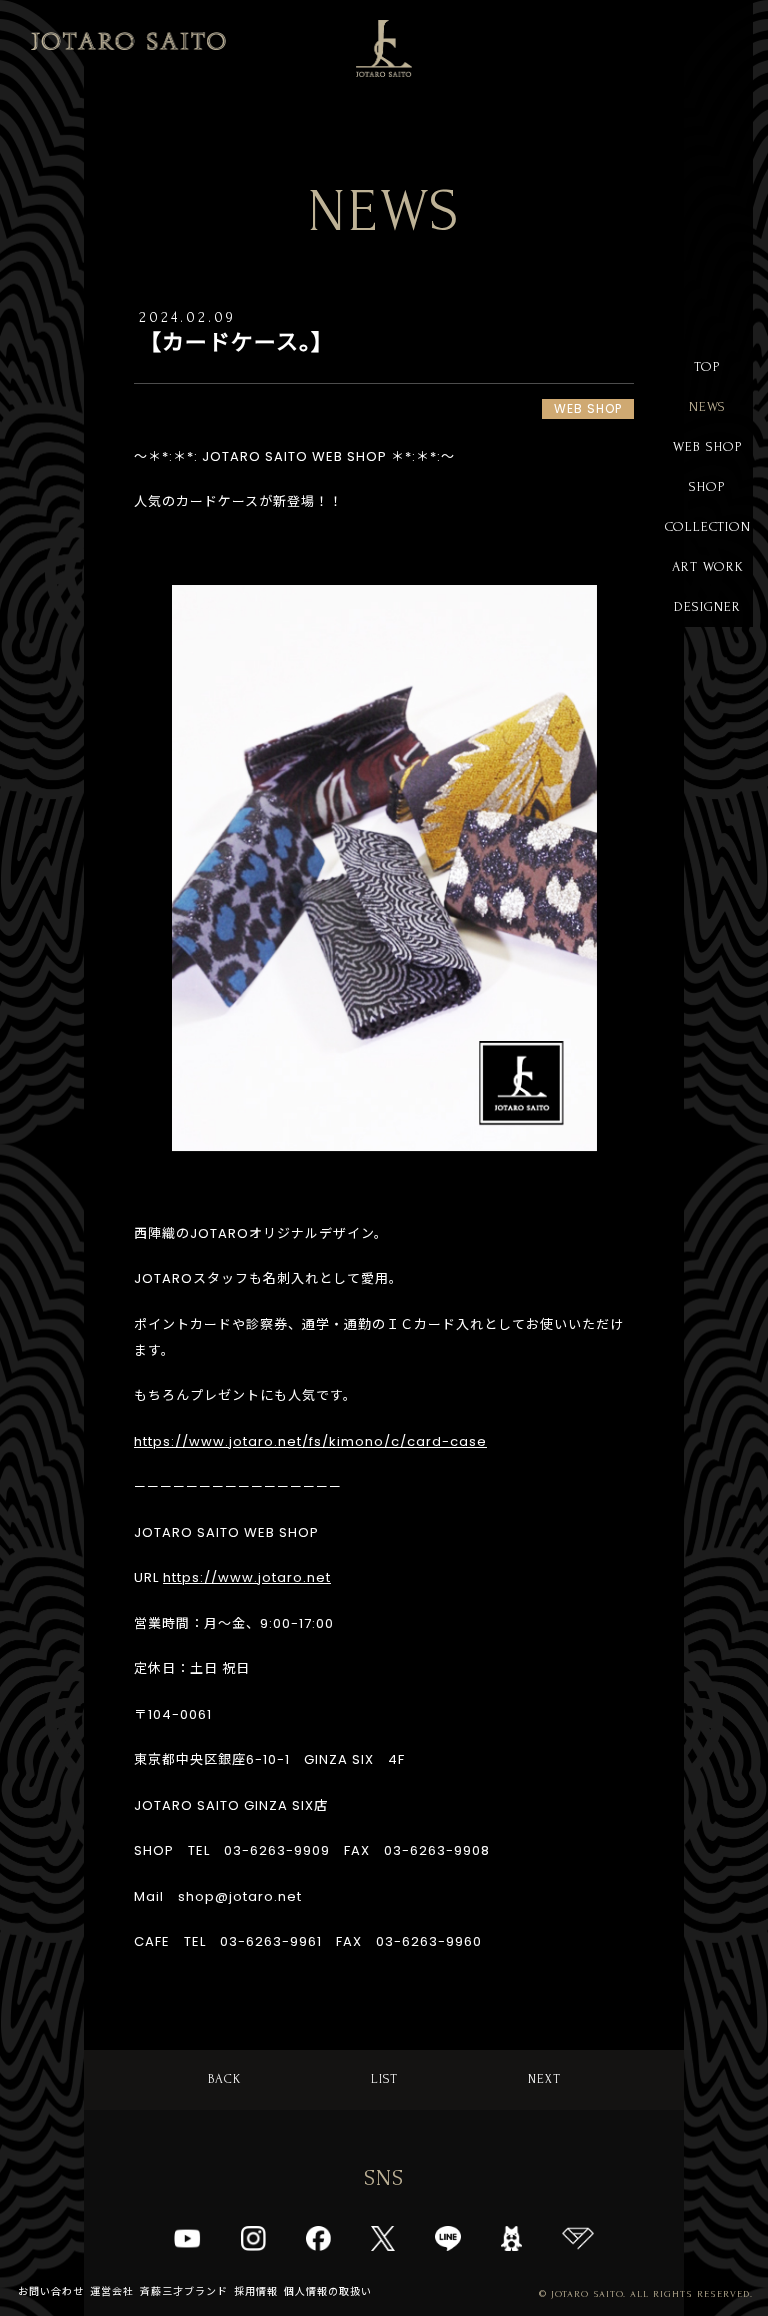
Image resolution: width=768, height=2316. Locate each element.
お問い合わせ (51, 2291)
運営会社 (112, 2291)
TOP (707, 366)
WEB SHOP (708, 446)
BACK (224, 2079)
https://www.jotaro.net (247, 1577)
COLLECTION (708, 526)
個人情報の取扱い (328, 2291)
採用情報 (256, 2291)
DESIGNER (707, 606)
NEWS (707, 406)
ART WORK (708, 566)
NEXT (544, 2079)
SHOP (707, 486)
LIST (384, 2079)
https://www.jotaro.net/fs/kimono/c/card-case (310, 1441)
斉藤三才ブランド (184, 2291)
